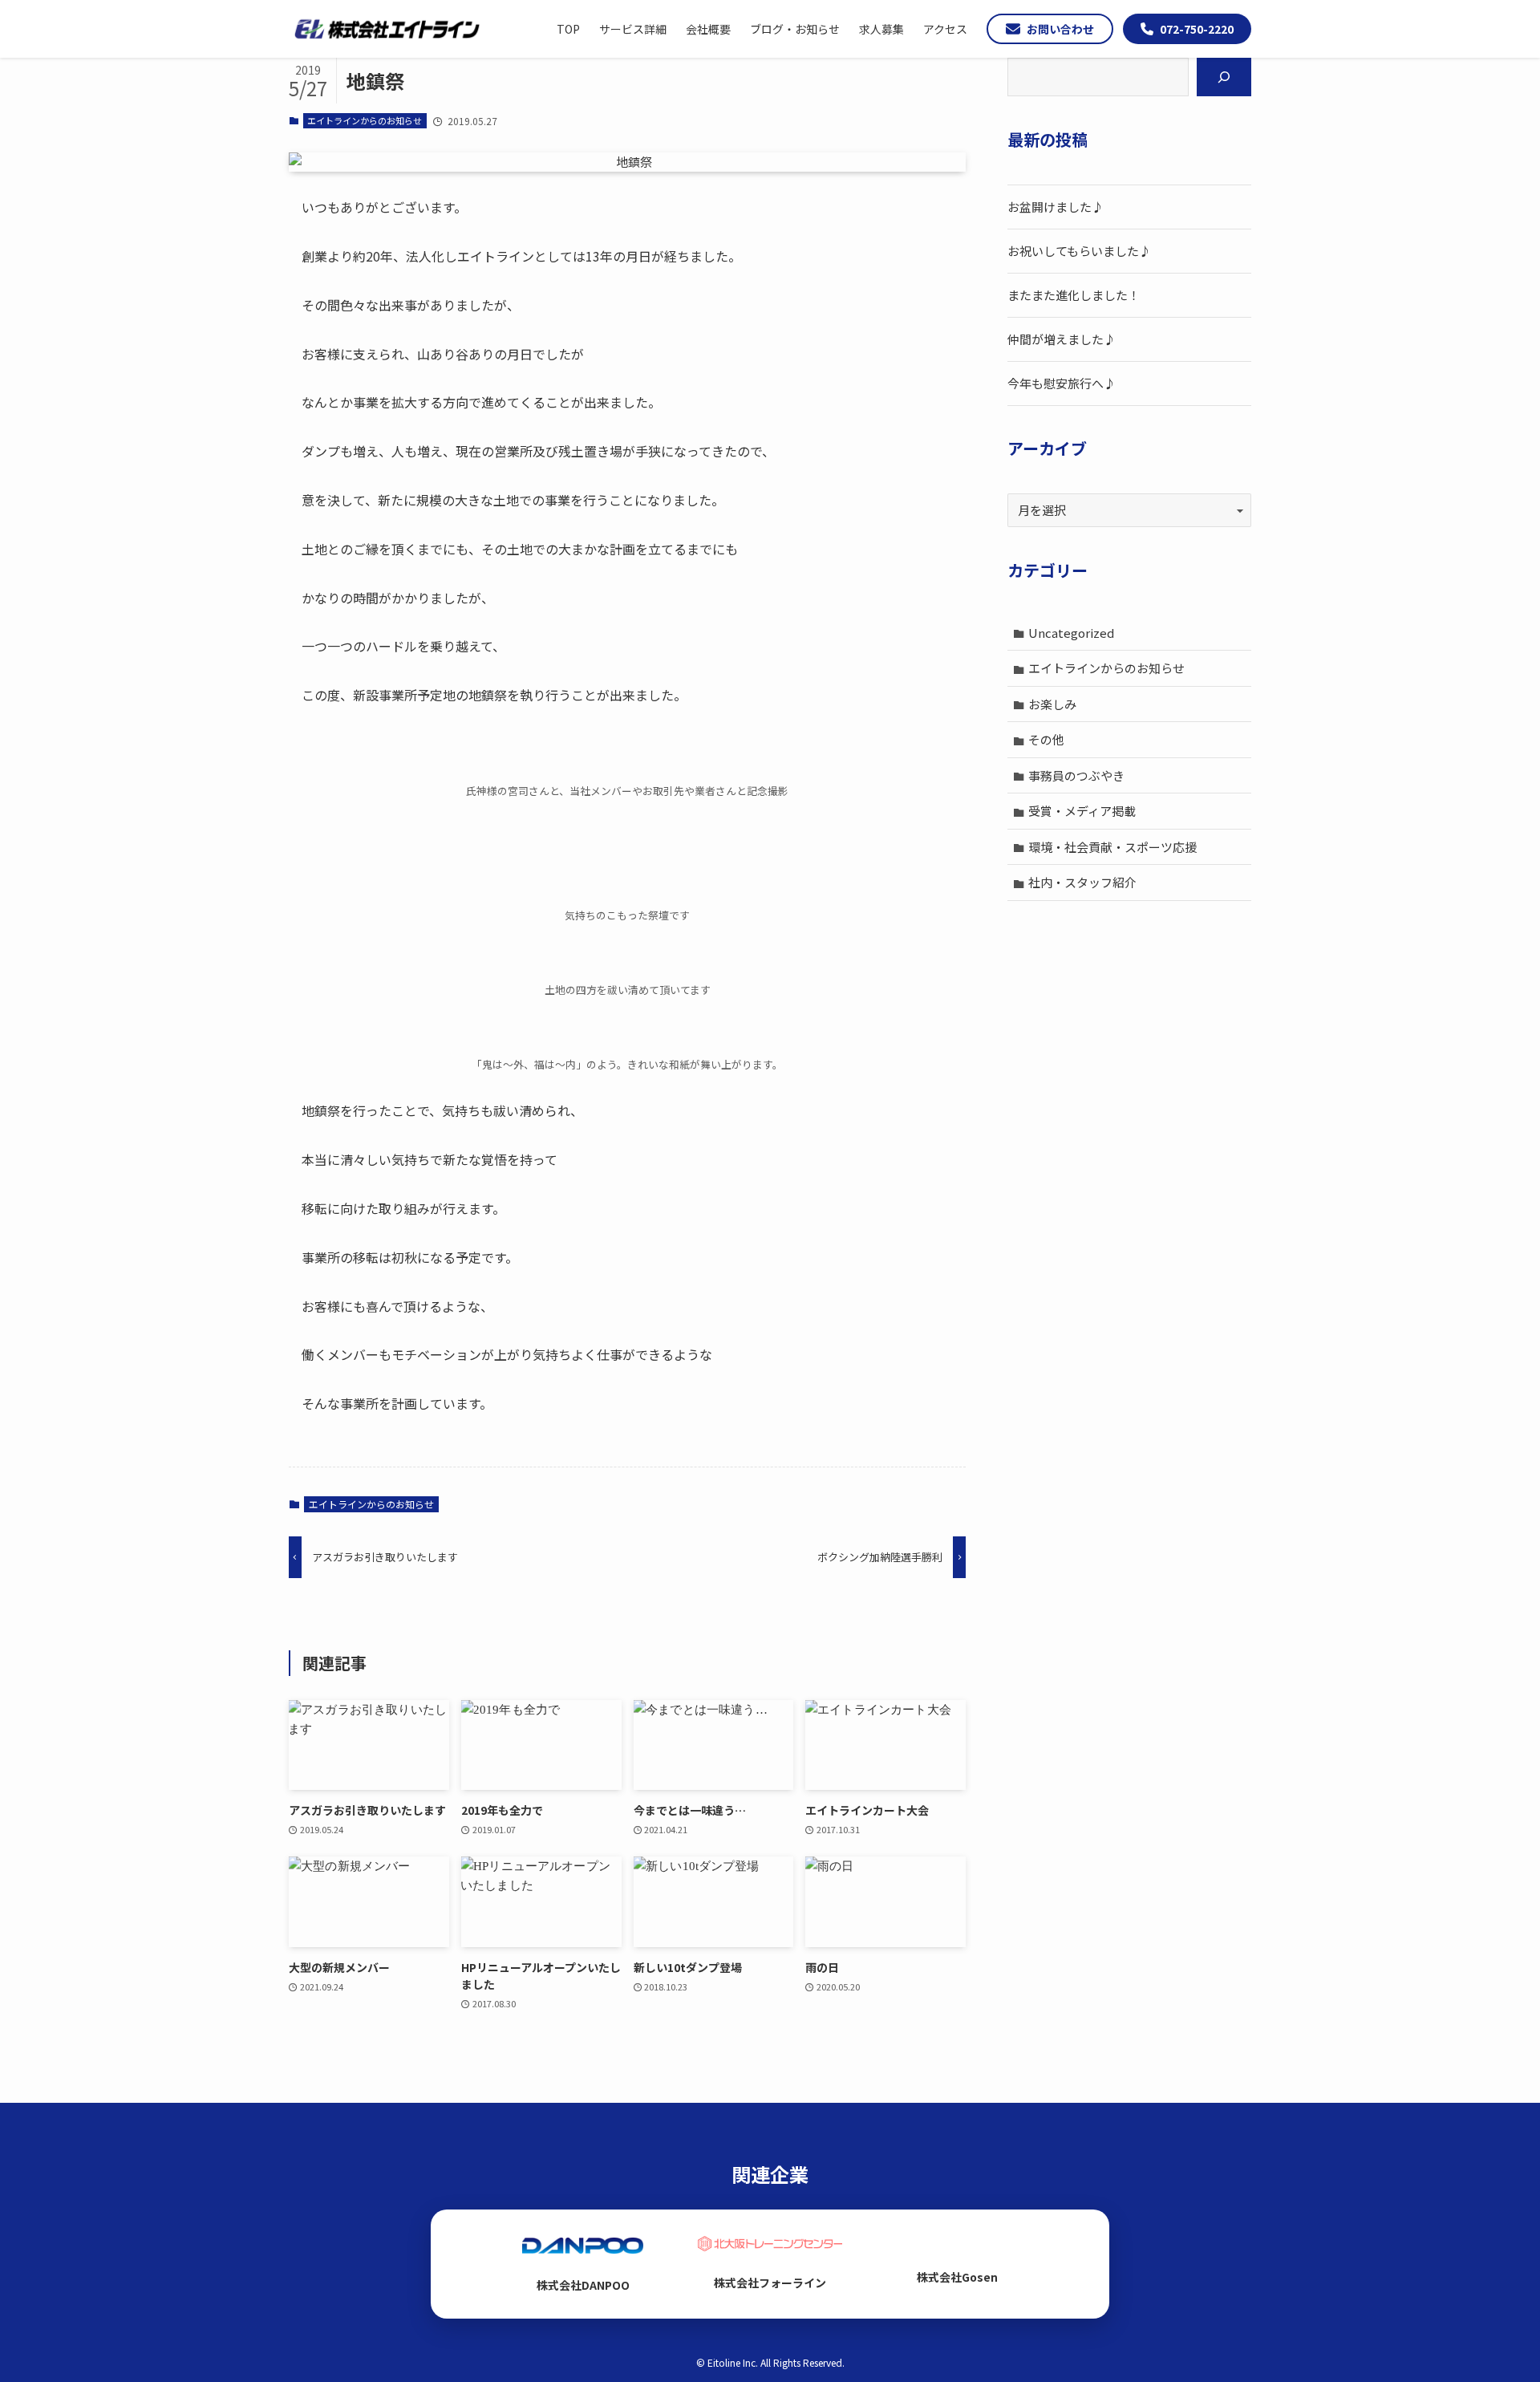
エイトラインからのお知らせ (365, 120)
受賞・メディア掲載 (1082, 811)
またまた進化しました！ (1074, 295)
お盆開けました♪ (1056, 207)
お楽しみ (1052, 704)
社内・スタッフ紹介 (1082, 882)
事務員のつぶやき (1076, 775)
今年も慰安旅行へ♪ (1062, 383)
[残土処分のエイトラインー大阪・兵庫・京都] (387, 29)
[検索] (1224, 77)
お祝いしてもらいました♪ (1079, 251)
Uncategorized (1071, 633)
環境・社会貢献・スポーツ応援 (1112, 847)
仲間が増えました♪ (1062, 339)
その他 (1046, 739)
